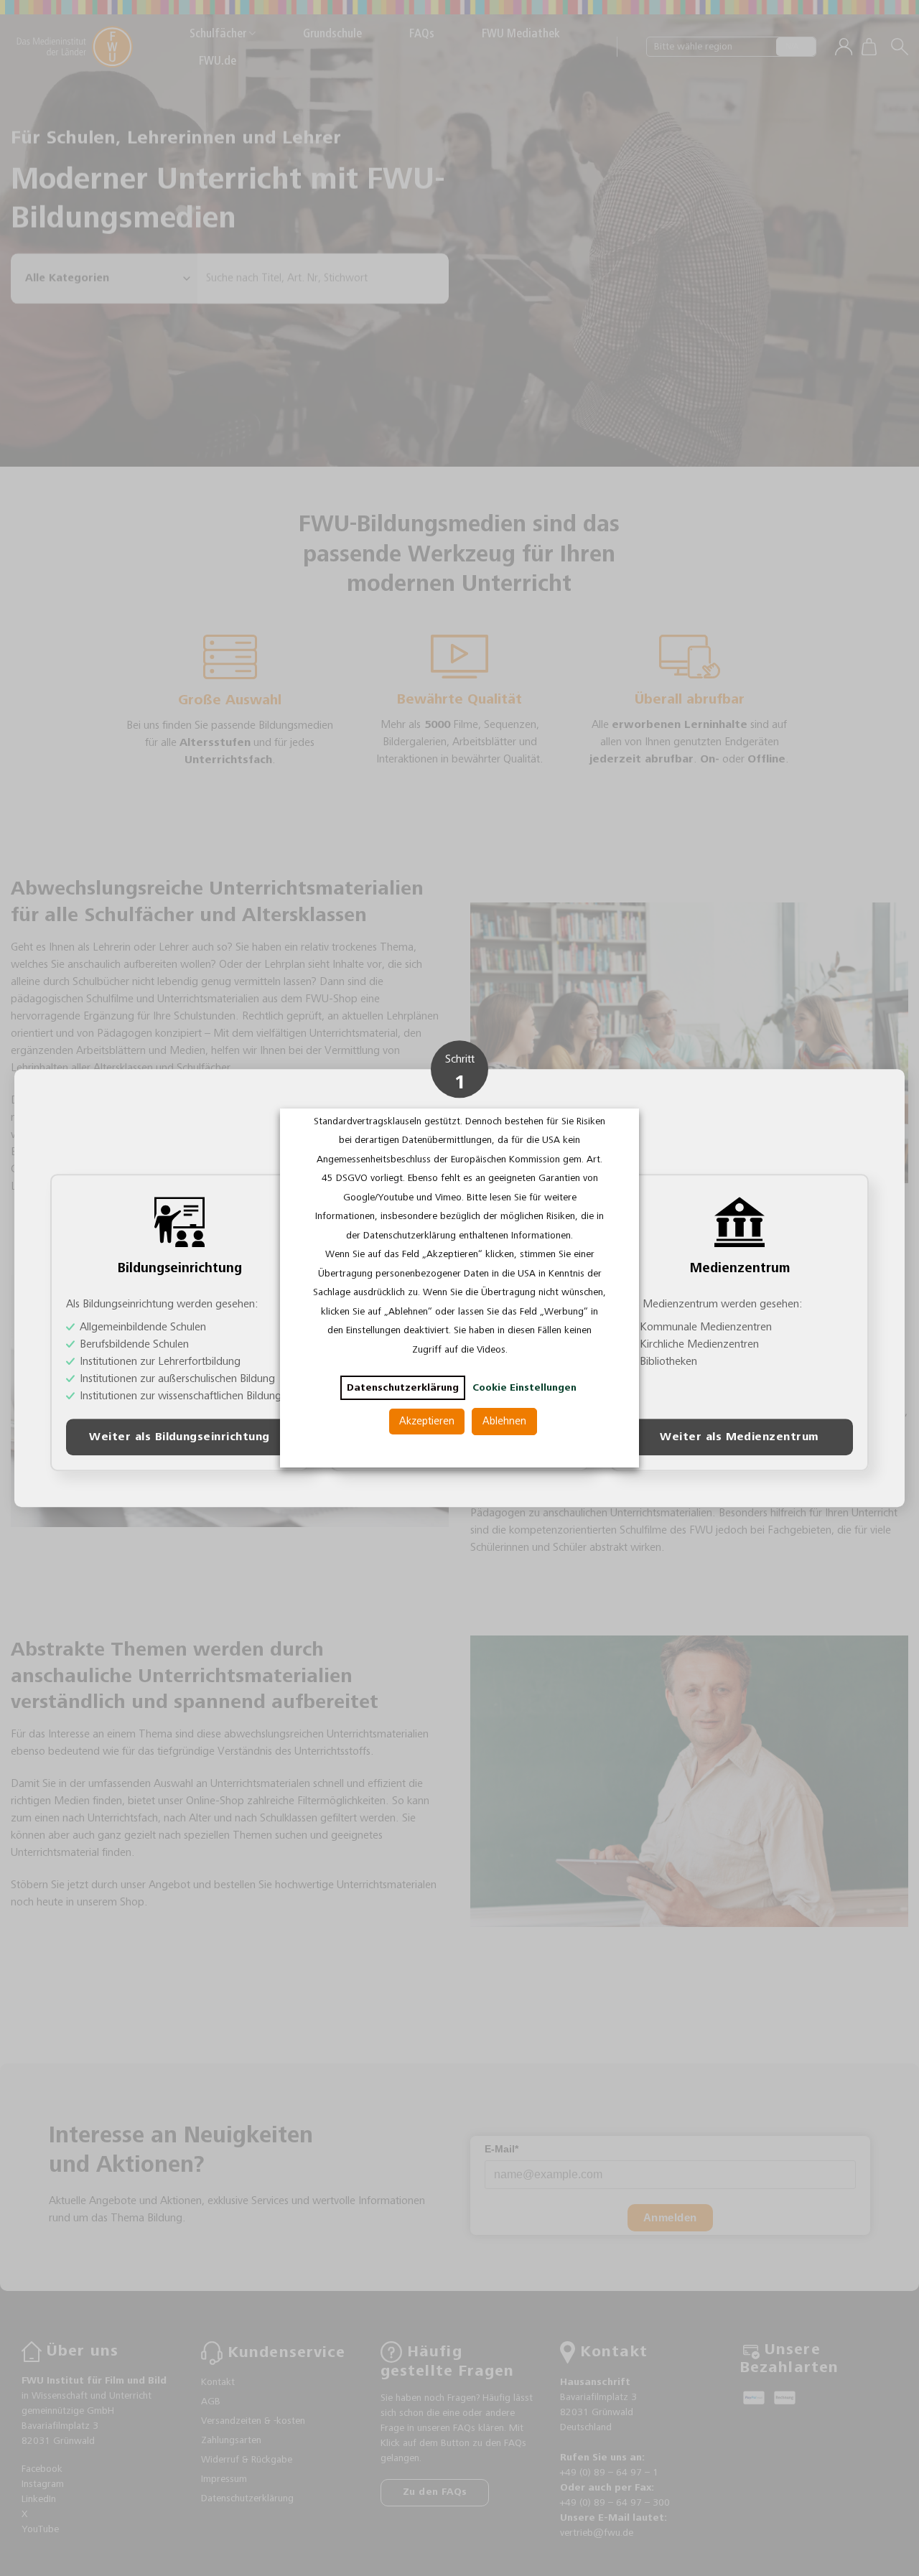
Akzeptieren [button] (427, 1421)
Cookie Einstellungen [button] (524, 1388)
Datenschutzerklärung (403, 1388)
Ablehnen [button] (504, 1421)
